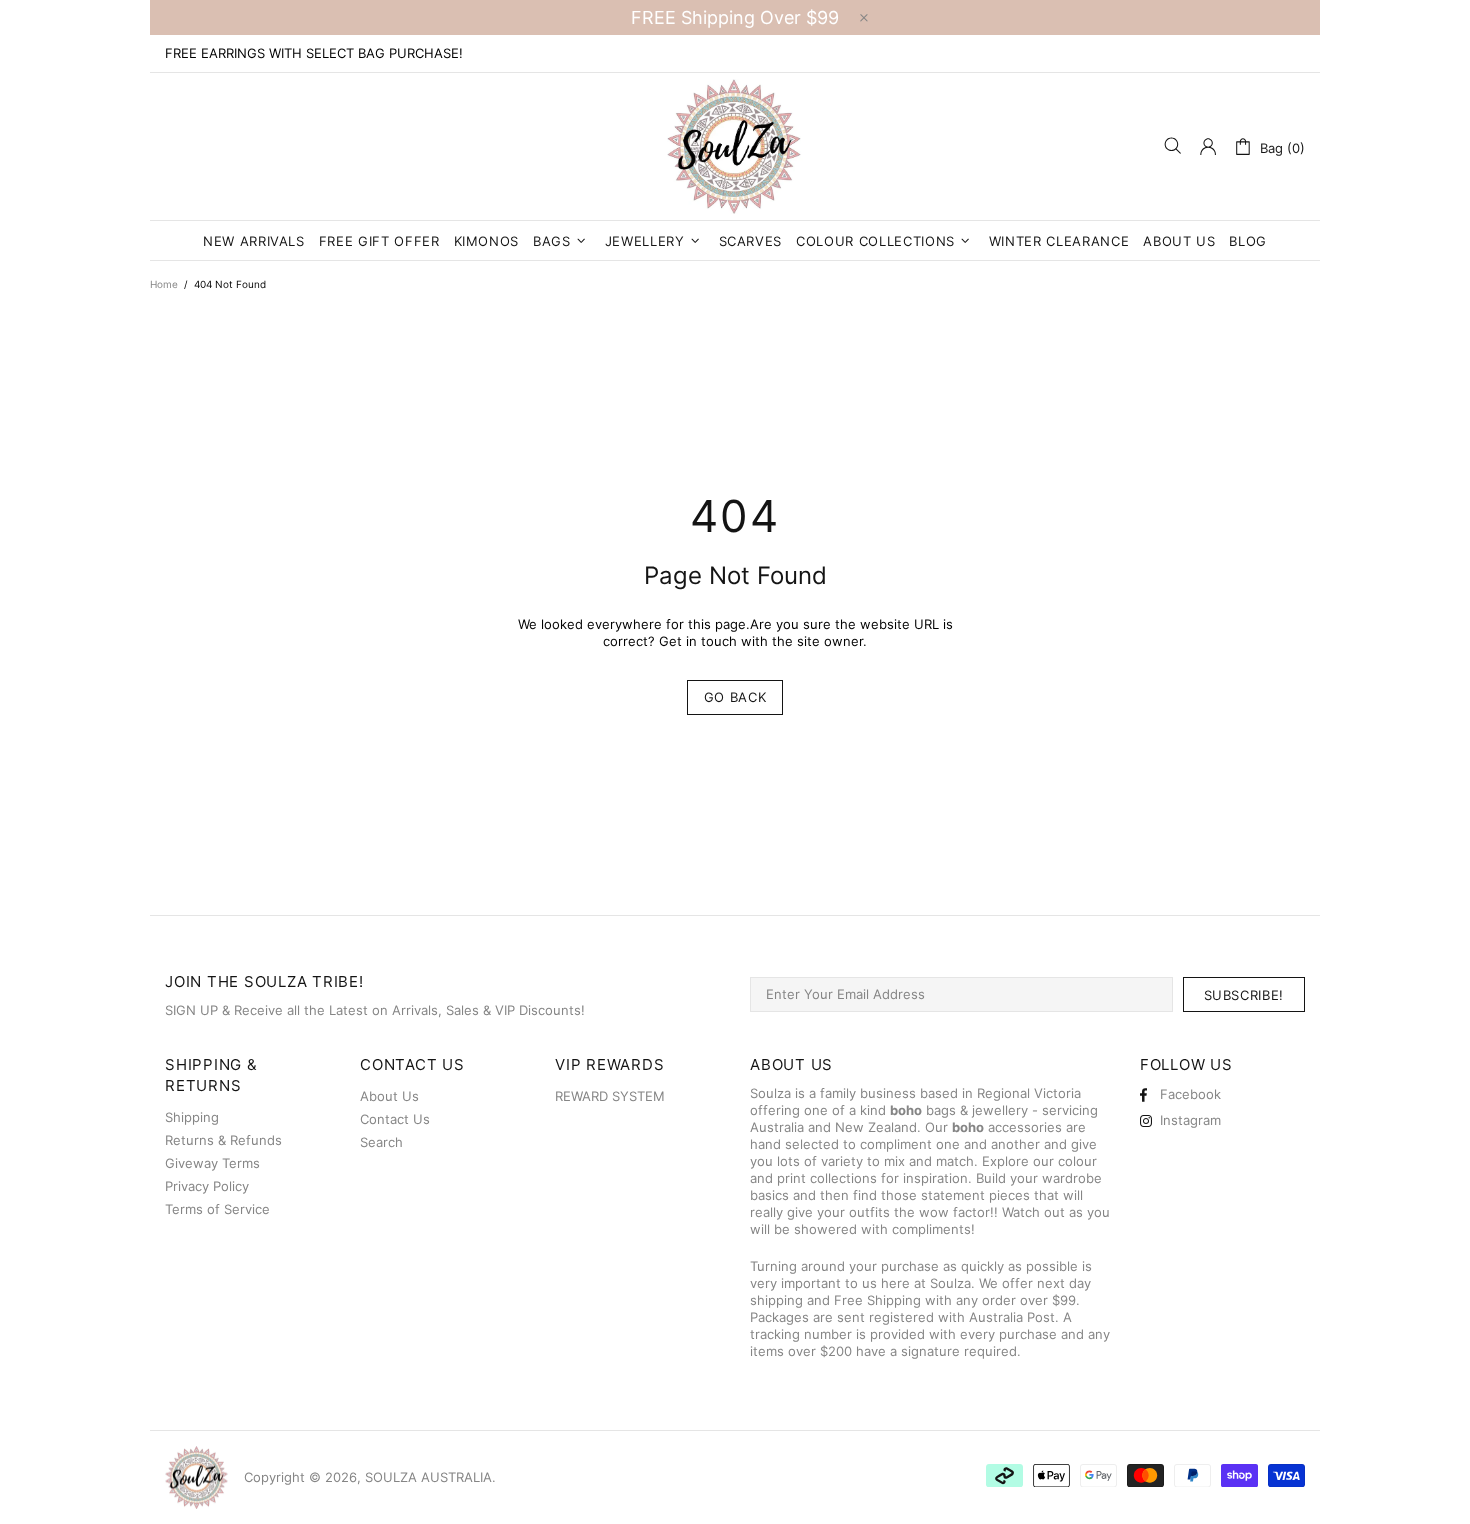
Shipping (192, 1117)
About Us (389, 1096)
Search (381, 1142)
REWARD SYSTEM (610, 1096)
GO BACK (735, 697)
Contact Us (395, 1119)
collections (843, 1178)
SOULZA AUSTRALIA (735, 146)
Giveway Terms (212, 1163)
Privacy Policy (207, 1186)
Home (164, 284)
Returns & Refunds (223, 1140)
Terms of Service (217, 1209)
